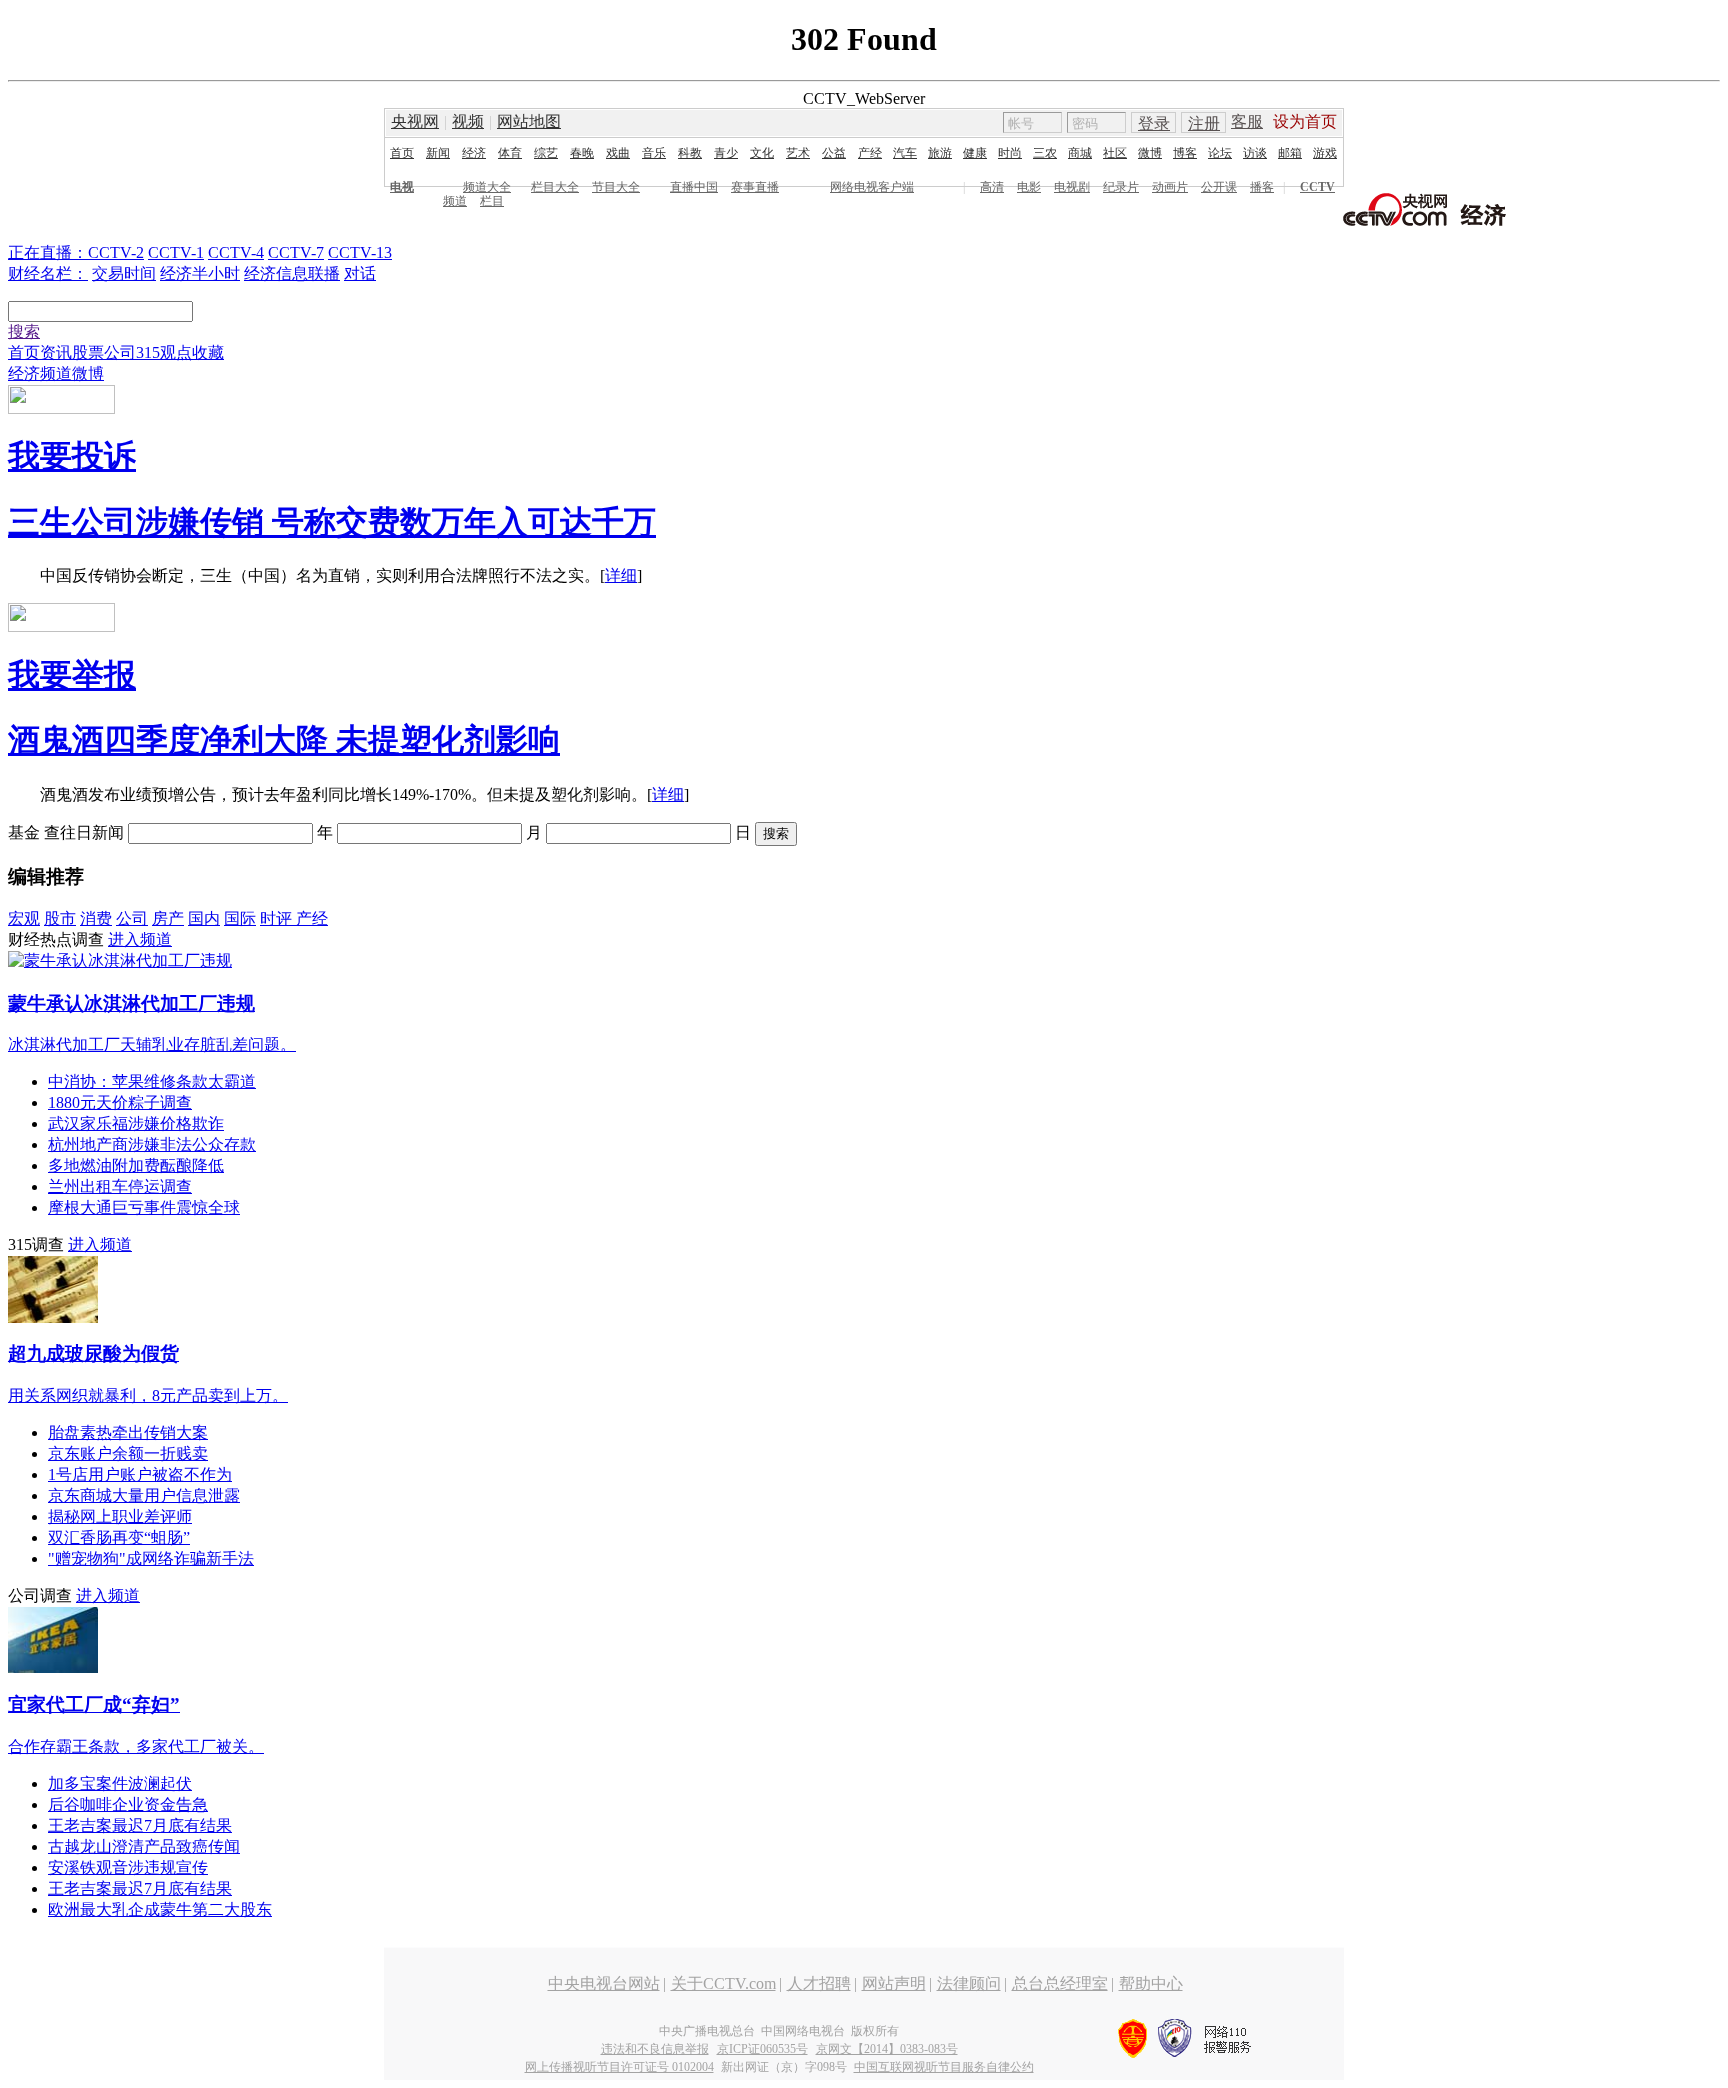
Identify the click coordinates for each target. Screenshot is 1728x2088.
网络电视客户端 (872, 187)
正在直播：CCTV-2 (76, 252)
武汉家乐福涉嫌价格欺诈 (136, 1123)
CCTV (1317, 187)
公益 (834, 153)
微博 (1150, 153)
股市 (60, 918)
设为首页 (1305, 121)
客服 (1247, 121)
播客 (1262, 187)
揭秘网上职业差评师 (120, 1516)
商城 (1080, 153)
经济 (474, 153)
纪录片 (1121, 187)
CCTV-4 (236, 252)
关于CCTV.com (723, 1983)
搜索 (24, 331)
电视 (402, 187)
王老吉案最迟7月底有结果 (140, 1825)
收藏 (208, 352)
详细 (621, 575)
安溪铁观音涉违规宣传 (128, 1867)
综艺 (546, 153)
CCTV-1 (176, 252)
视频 (468, 121)
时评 (278, 918)
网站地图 (529, 121)
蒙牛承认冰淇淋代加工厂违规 (131, 1003)
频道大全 (487, 187)
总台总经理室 (1060, 1983)
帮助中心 (1151, 1983)
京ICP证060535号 (762, 2049)
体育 (510, 153)
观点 (176, 352)
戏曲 (618, 153)
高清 (992, 187)
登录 (1154, 123)
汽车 (905, 153)
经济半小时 (200, 273)
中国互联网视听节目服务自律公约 (944, 2067)
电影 (1029, 187)
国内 (204, 918)
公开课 (1219, 187)
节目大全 (616, 187)
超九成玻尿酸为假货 (93, 1353)
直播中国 (694, 187)
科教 (690, 153)
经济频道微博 (56, 373)
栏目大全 (555, 187)
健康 (975, 153)
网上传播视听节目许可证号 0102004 (619, 2067)
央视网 (415, 121)
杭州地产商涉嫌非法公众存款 (152, 1144)
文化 (762, 153)
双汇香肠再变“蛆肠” (119, 1537)
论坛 (1220, 153)
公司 (120, 352)
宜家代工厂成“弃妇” (94, 1704)
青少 (726, 153)
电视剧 (1072, 187)
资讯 (56, 352)
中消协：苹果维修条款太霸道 (152, 1081)
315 (148, 352)
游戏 (1325, 153)
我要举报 (72, 675)
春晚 (582, 153)
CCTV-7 (296, 252)
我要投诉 (72, 456)
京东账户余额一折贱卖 (128, 1453)
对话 (360, 273)
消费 (96, 918)
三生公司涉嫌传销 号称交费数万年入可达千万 (332, 522)
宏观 (24, 918)
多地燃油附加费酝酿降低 (136, 1165)
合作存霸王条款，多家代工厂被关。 (136, 1746)
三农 (1045, 153)
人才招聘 (819, 1983)
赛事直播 (755, 187)
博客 (1185, 153)
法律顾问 (969, 1983)
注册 (1204, 123)
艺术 (798, 153)
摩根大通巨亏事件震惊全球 (144, 1207)
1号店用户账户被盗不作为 (140, 1474)
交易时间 (124, 273)
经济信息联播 (292, 273)
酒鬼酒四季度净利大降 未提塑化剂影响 (284, 740)
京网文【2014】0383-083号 (887, 2049)
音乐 (654, 153)
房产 (168, 918)
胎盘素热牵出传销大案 (128, 1432)
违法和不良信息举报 (655, 2049)
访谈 (1255, 153)
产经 (870, 153)
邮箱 (1290, 153)
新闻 (438, 153)
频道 (455, 201)
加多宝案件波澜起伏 (120, 1783)
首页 (402, 153)
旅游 (940, 153)
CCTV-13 (360, 252)
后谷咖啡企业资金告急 (128, 1804)
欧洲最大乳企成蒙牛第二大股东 (160, 1909)
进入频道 (140, 939)
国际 (240, 918)
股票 (88, 352)
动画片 (1170, 187)
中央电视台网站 (604, 1983)
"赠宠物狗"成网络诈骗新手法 (151, 1558)
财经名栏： (48, 273)
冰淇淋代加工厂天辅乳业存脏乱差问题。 (152, 1044)
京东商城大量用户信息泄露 (144, 1495)
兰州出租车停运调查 (120, 1186)
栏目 (492, 201)
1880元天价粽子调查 (120, 1102)
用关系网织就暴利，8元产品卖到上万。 (148, 1395)
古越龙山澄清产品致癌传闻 (144, 1846)
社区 (1115, 153)
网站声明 (894, 1983)
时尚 (1010, 153)
